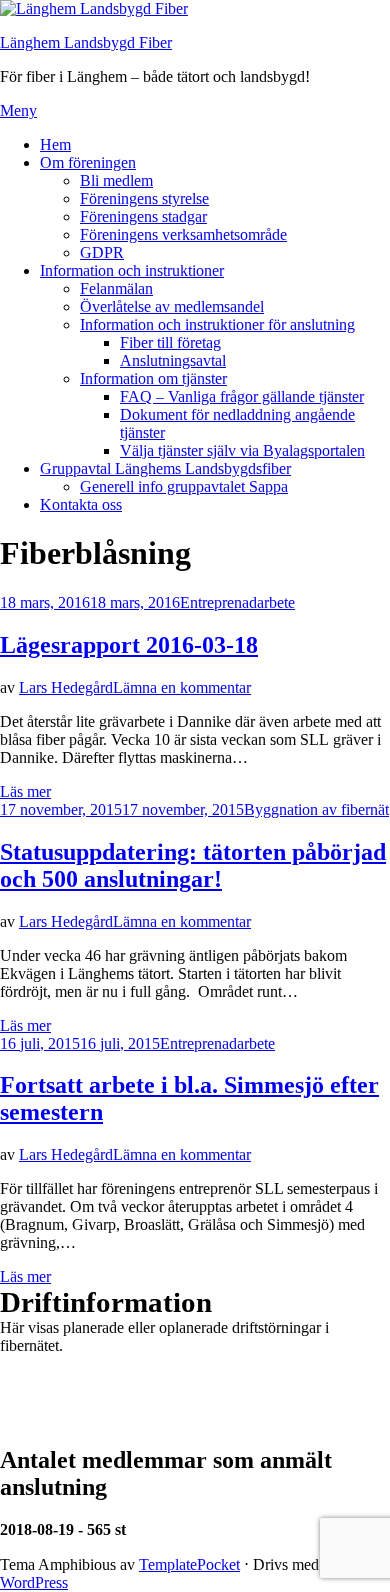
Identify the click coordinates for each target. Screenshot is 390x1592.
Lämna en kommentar (182, 687)
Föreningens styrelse (144, 198)
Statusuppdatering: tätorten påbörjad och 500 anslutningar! (193, 865)
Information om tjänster (153, 378)
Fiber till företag (170, 342)
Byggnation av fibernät (316, 809)
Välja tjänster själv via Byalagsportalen (242, 450)
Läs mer (25, 791)
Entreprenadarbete (237, 602)
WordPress (34, 1582)
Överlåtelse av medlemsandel (172, 306)
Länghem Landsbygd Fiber (86, 42)
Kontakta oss (81, 504)
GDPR (102, 252)
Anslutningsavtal (173, 360)
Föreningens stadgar (143, 216)
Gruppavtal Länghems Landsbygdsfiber (165, 468)
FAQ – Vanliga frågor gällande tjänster (242, 396)
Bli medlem (116, 180)
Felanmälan (116, 288)
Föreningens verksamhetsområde (183, 234)
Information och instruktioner (132, 270)
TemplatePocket (189, 1564)
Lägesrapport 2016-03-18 (129, 645)
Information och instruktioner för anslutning (217, 324)
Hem (55, 144)
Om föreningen (88, 162)
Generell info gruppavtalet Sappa (184, 486)
